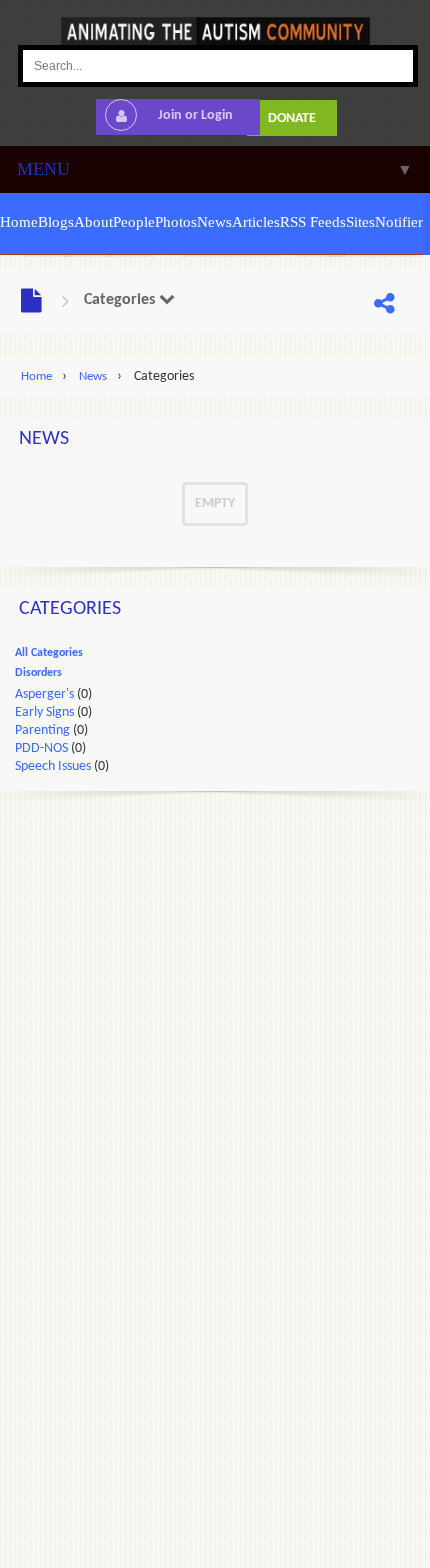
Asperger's (44, 694)
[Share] (384, 305)
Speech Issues (53, 766)
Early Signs (44, 712)
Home (36, 376)
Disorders (38, 673)
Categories (121, 300)
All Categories (49, 653)
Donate (292, 118)
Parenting (42, 730)
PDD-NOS (41, 748)
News (93, 376)
